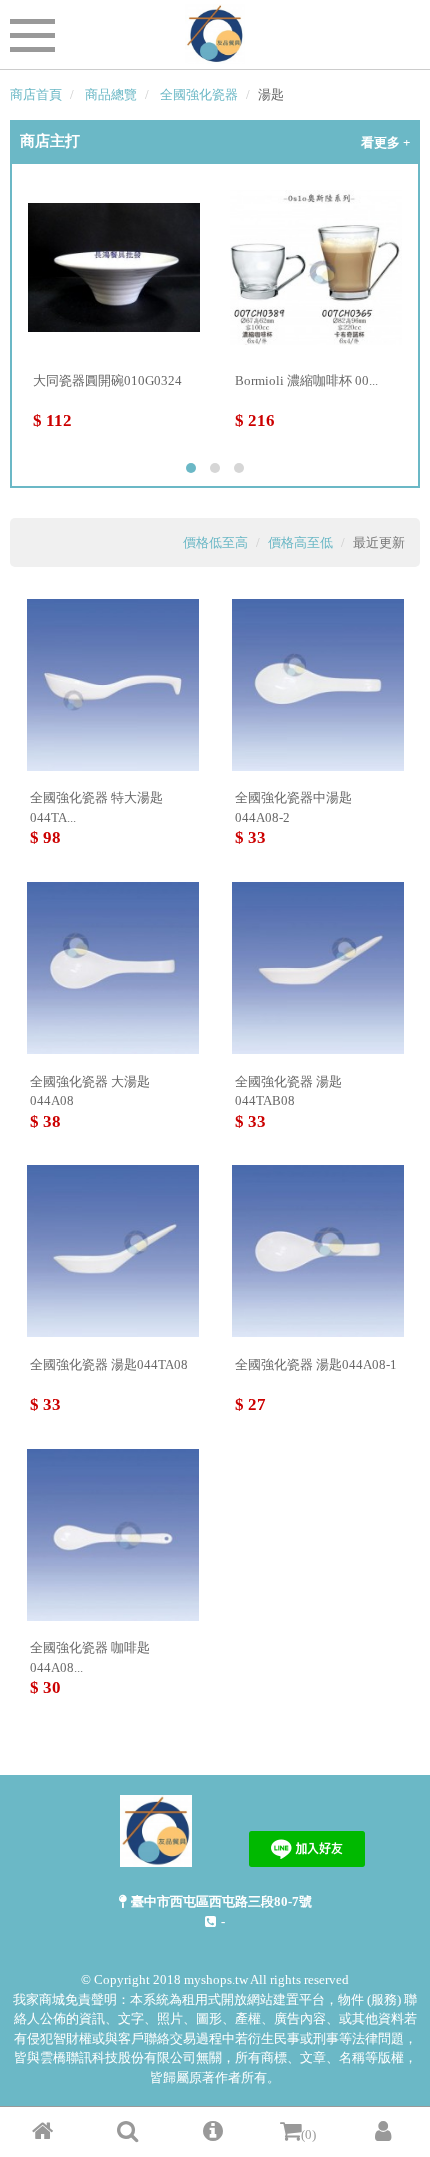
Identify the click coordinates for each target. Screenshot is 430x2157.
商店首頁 (36, 94)
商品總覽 (111, 94)
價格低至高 (215, 542)
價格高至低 (300, 542)
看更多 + (385, 142)
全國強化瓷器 (199, 94)
